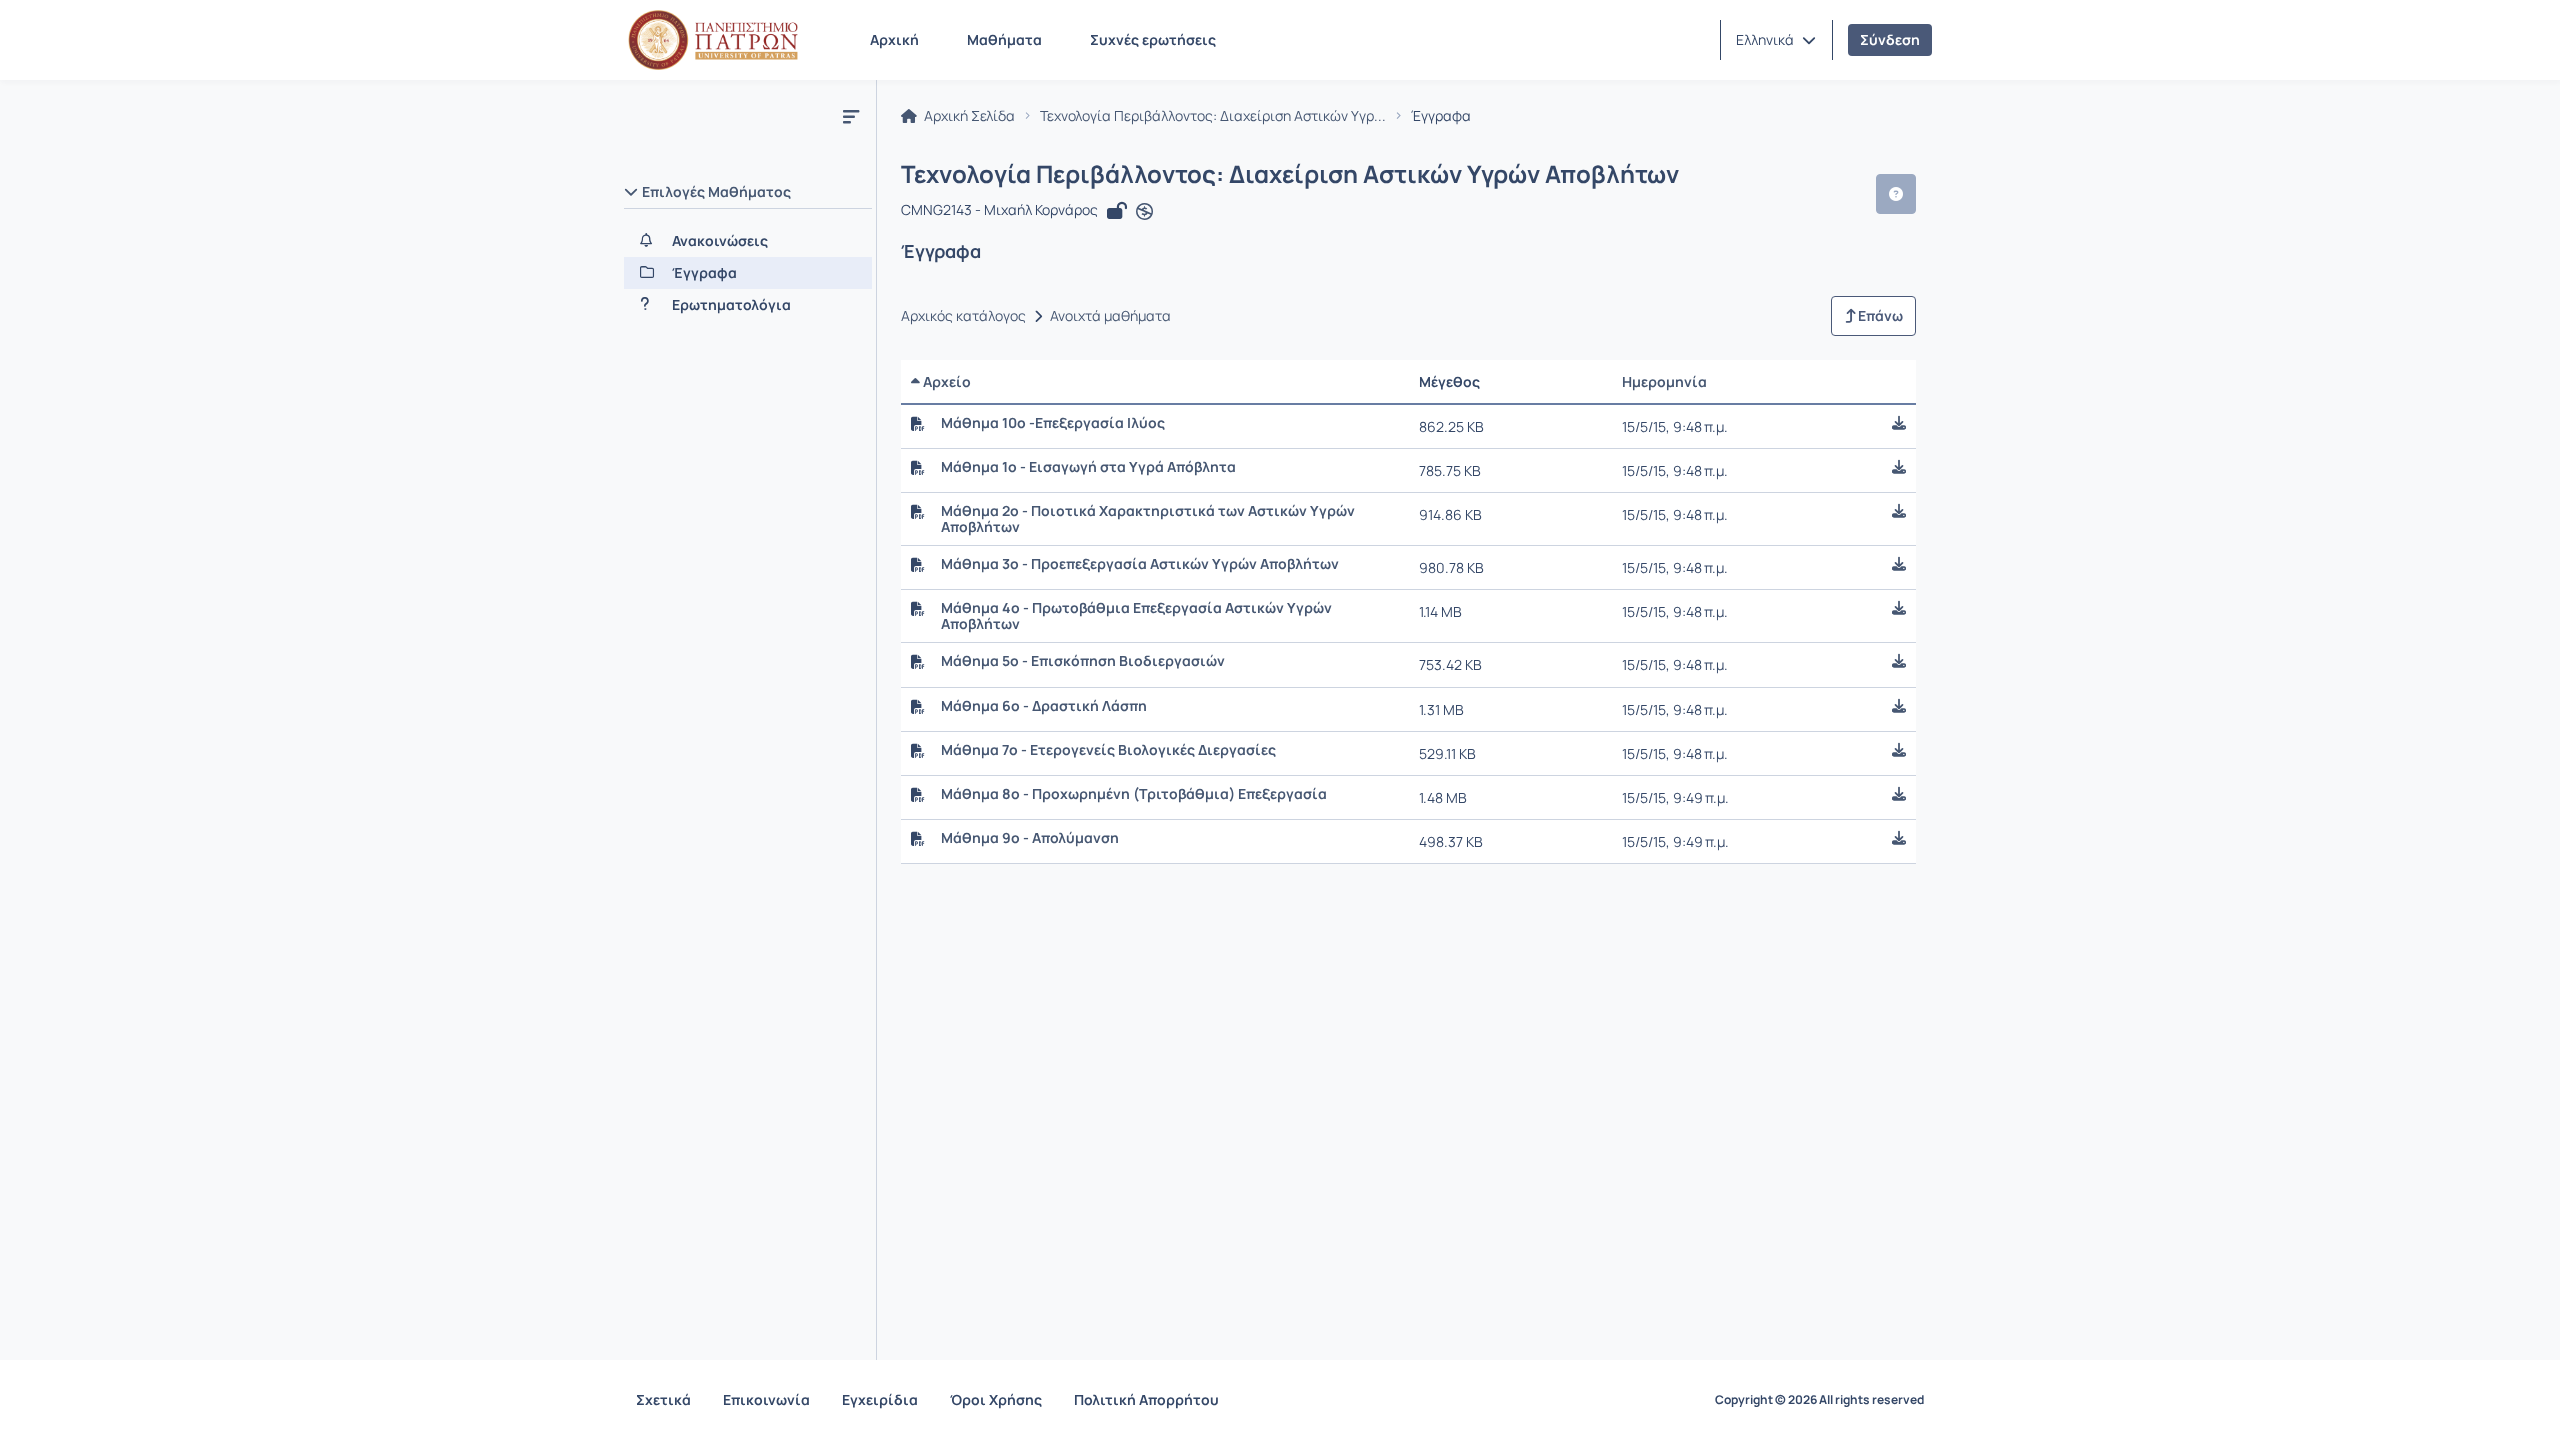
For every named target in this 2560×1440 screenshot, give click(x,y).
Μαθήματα (1004, 39)
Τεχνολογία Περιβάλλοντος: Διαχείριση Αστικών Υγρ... (1213, 116)
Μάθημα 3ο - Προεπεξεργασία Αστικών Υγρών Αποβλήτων (1140, 564)
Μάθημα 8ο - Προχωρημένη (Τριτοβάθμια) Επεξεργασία (1134, 794)
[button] (1776, 40)
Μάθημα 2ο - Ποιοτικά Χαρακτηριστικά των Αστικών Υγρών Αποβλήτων (1148, 519)
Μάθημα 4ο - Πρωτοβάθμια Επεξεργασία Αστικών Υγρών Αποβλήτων (1136, 616)
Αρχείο (945, 381)
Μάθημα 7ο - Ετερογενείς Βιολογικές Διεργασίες (1108, 750)
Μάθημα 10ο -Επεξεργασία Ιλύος (1053, 423)
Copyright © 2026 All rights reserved (1819, 1400)
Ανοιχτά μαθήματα (1110, 316)
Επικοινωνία (766, 1399)
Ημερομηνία (1664, 381)
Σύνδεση (1890, 39)
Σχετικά (663, 1399)
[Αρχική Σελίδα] (713, 40)
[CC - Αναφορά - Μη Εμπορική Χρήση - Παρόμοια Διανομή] (1144, 212)
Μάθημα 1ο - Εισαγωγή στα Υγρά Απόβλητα (1088, 467)
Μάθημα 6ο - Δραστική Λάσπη (1044, 706)
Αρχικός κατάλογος (963, 316)
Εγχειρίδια (880, 1399)
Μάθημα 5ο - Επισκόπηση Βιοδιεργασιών (1083, 661)
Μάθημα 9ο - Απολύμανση (1030, 838)
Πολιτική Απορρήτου (1146, 1399)
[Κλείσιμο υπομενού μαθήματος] (851, 116)
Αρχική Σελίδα (968, 116)
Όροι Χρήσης (996, 1399)
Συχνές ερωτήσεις (1153, 39)
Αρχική (894, 39)
